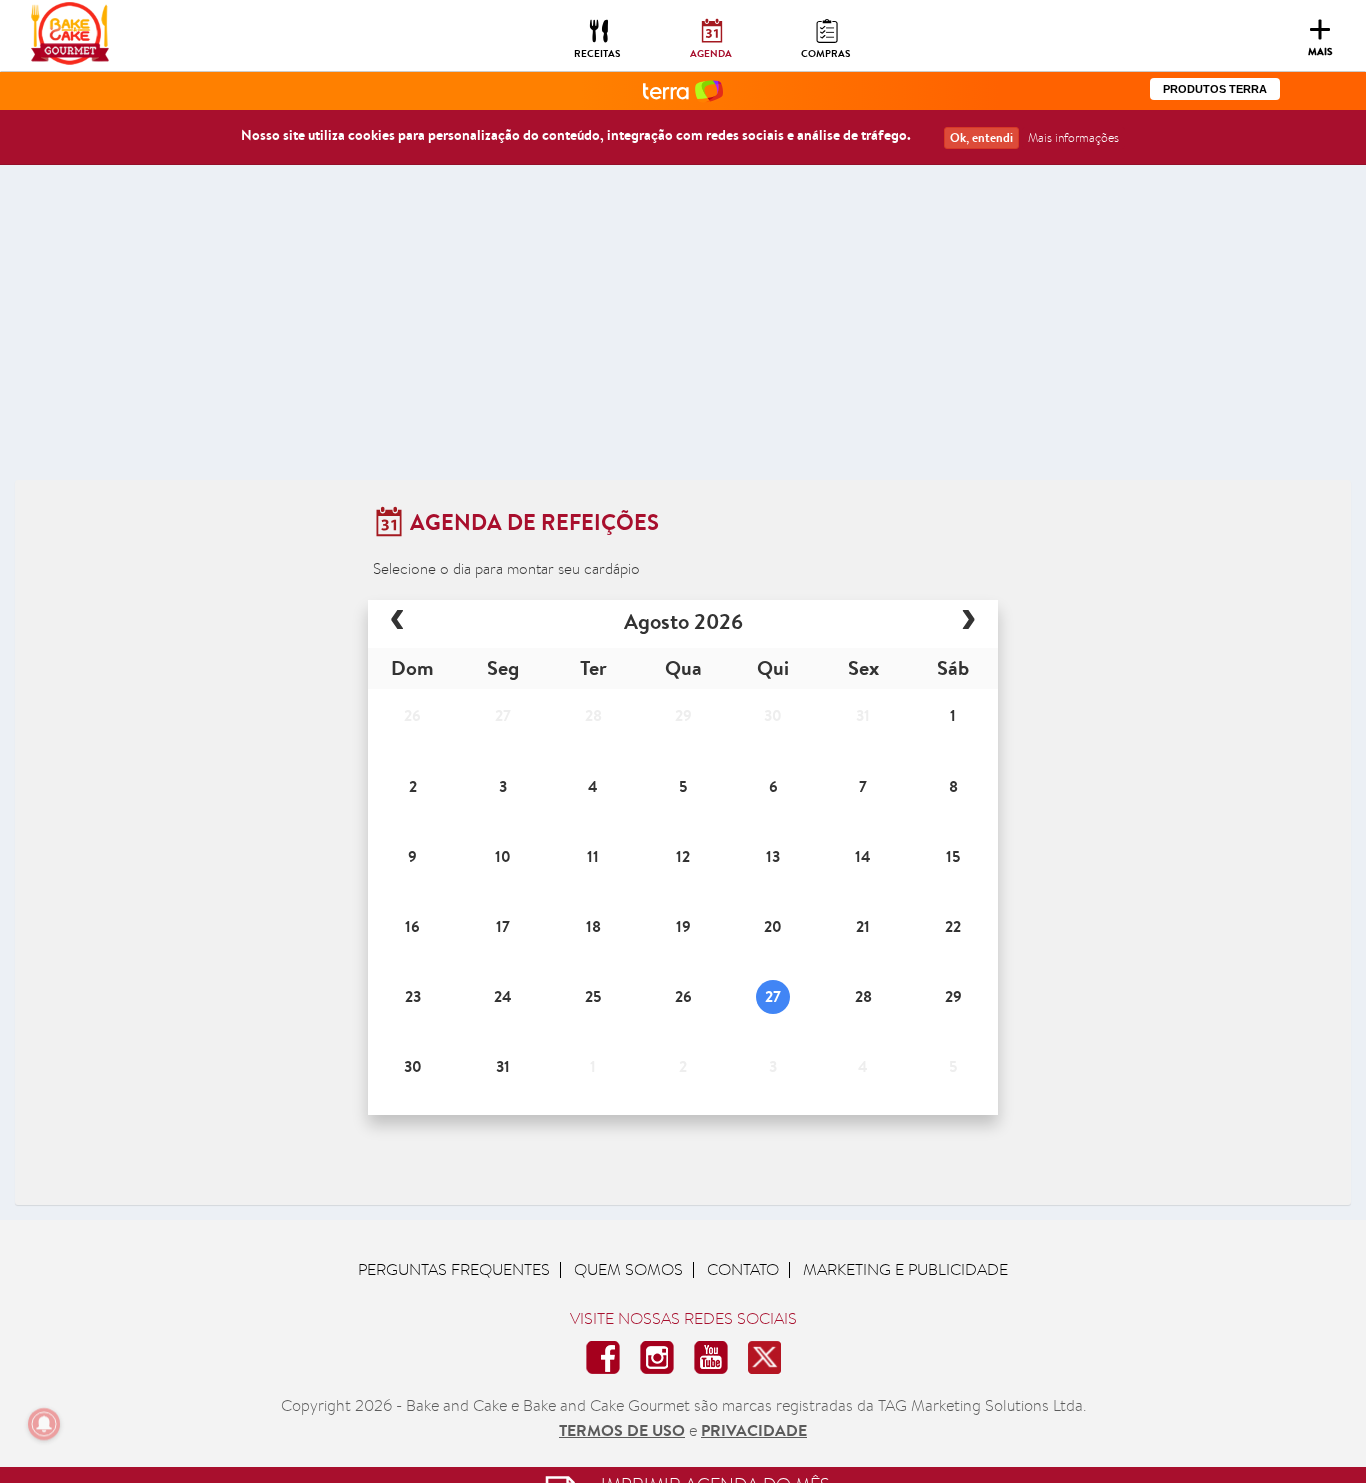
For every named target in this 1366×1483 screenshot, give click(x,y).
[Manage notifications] (44, 1424)
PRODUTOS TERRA (1215, 89)
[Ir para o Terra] (683, 89)
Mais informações (1073, 137)
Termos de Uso (622, 1430)
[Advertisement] (683, 330)
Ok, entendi (981, 137)
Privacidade (754, 1430)
